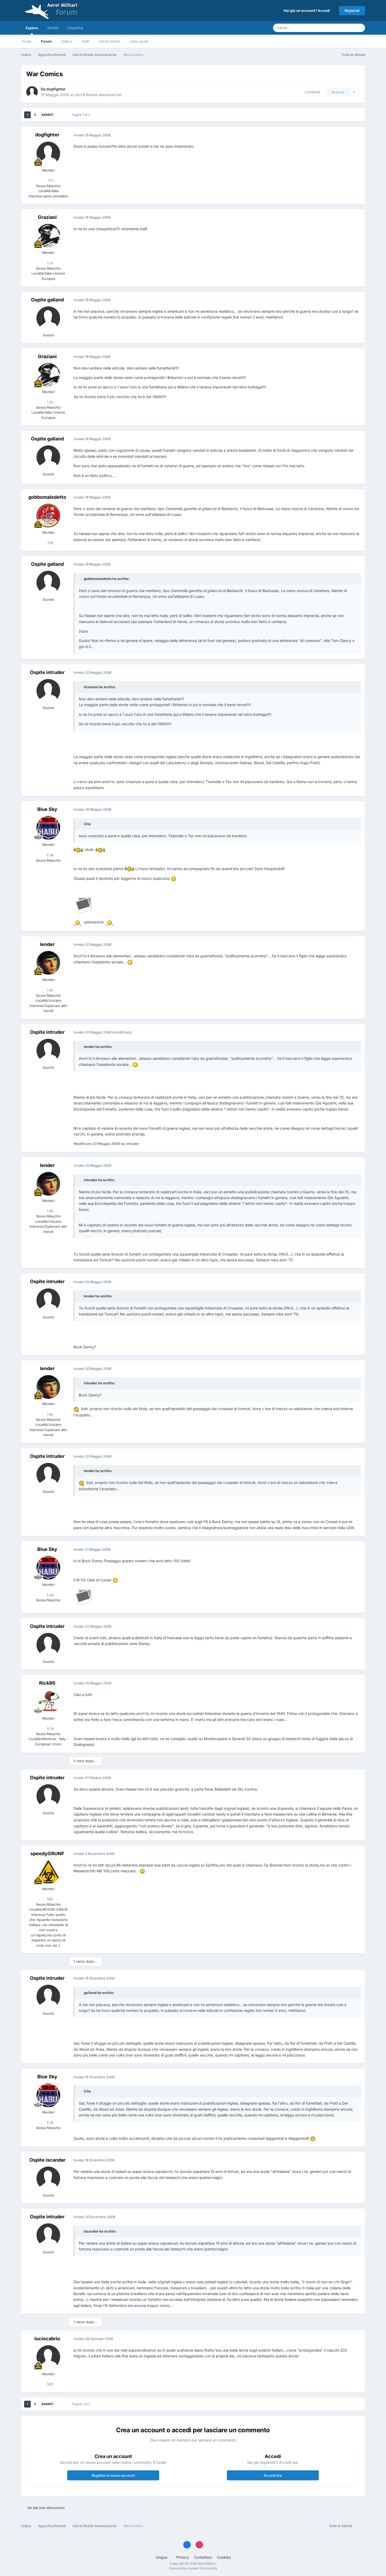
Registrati (352, 11)
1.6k (50, 990)
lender (47, 944)
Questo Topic (337, 28)
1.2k (50, 263)
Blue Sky (47, 809)
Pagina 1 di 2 (82, 115)
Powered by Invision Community (193, 2568)
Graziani (47, 217)
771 (50, 181)
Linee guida (139, 41)
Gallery (67, 41)
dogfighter (56, 89)
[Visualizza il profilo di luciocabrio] (48, 2357)
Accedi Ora (273, 2475)
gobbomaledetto (47, 497)
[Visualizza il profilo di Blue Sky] (48, 828)
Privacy (183, 2557)
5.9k (50, 855)
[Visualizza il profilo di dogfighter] (32, 92)
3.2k (50, 1729)
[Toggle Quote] (81, 579)
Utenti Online (109, 41)
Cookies (224, 2557)
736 (50, 543)
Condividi (311, 92)
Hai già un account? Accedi (307, 11)
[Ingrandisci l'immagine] (78, 849)
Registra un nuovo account (113, 2475)
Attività (53, 28)
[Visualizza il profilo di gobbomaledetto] (48, 516)
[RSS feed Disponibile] (360, 2526)
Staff (86, 41)
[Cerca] (359, 28)
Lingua (162, 2557)
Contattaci (203, 2557)
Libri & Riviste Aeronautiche (98, 95)
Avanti (47, 115)
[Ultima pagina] (61, 115)
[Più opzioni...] (356, 135)
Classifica (75, 28)
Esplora (32, 28)
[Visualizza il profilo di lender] (48, 963)
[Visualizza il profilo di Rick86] (48, 1701)
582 (50, 2384)
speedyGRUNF (47, 1853)
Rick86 (47, 1683)
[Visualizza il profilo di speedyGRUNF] (48, 1872)
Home (27, 41)
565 (50, 1899)
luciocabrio (47, 2339)
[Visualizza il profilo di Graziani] (48, 236)
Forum (46, 41)
